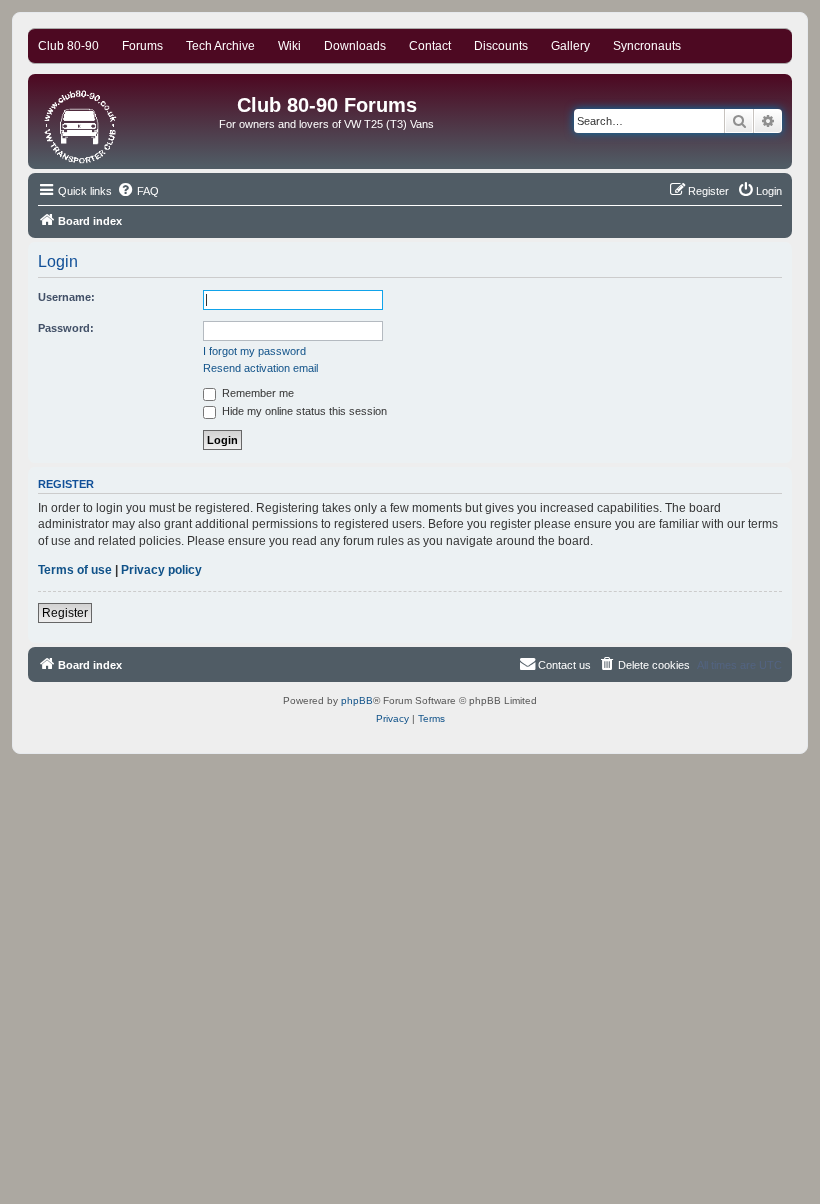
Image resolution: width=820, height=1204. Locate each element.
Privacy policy (161, 570)
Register (65, 613)
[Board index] (81, 121)
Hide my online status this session (303, 411)
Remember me (256, 393)
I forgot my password (254, 351)
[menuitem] (138, 191)
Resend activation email (260, 368)
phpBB (357, 700)
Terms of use (75, 570)
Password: (66, 328)
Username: (66, 297)
